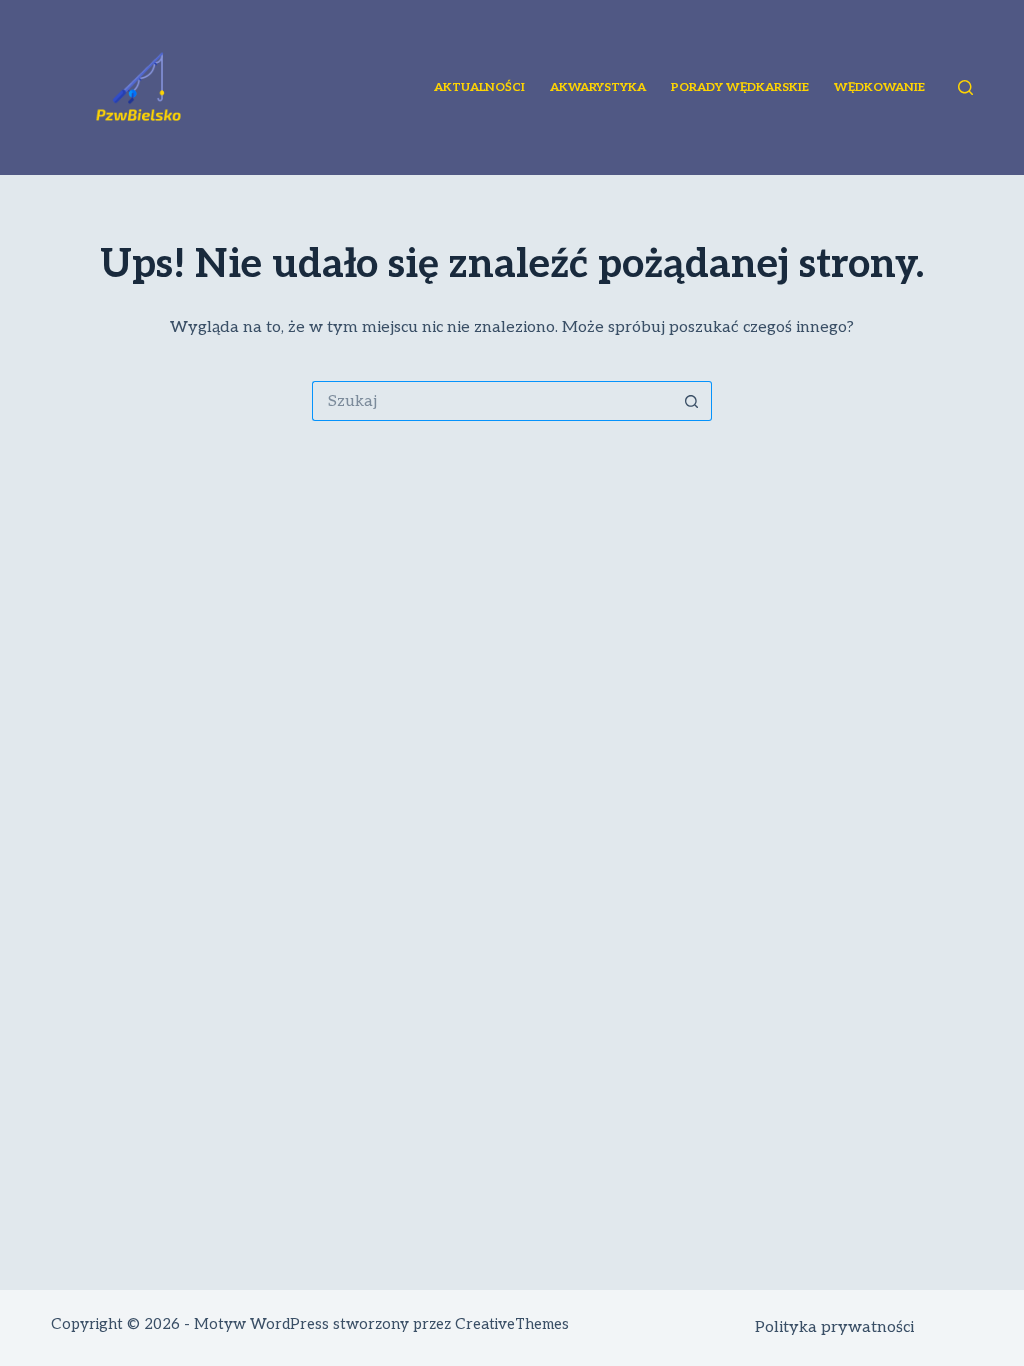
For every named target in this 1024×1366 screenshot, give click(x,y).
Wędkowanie (879, 87)
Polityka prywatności (834, 1327)
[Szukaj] (965, 87)
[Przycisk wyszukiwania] (692, 401)
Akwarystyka (598, 87)
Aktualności (479, 87)
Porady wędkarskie (740, 87)
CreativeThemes (512, 1324)
